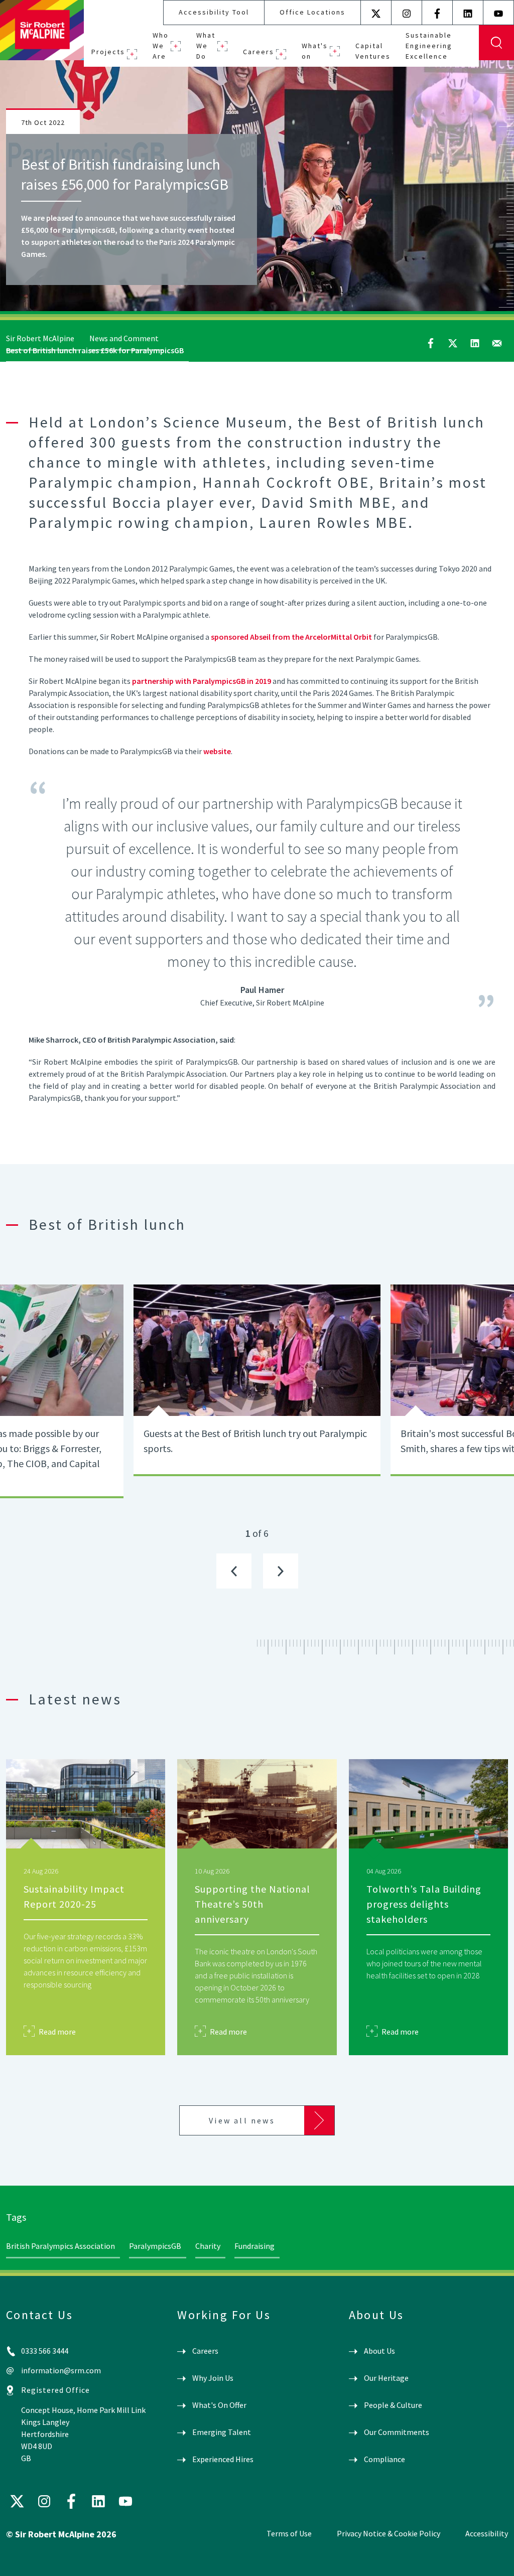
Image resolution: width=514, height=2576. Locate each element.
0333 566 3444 (45, 2351)
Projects (108, 52)
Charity (208, 2246)
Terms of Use (289, 2533)
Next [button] (281, 1571)
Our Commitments (397, 2432)
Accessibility (487, 2533)
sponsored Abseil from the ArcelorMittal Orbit (291, 637)
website (217, 751)
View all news (242, 2120)
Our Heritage (386, 2378)
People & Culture (393, 2405)
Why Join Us (213, 2378)
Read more (57, 2031)
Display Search (496, 43)
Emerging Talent (222, 2432)
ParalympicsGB (155, 2246)
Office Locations (312, 12)
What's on (315, 51)
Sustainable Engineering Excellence (429, 46)
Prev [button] (234, 1571)
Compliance (384, 2459)
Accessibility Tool (214, 12)
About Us (379, 2351)
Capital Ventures (373, 51)
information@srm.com (61, 2370)
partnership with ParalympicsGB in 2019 (202, 681)
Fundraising (254, 2246)
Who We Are (161, 46)
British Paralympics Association (60, 2246)
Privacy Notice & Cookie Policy (389, 2533)
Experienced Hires (223, 2459)
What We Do (206, 46)
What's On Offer (219, 2405)
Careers (259, 52)
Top (492, 2560)
